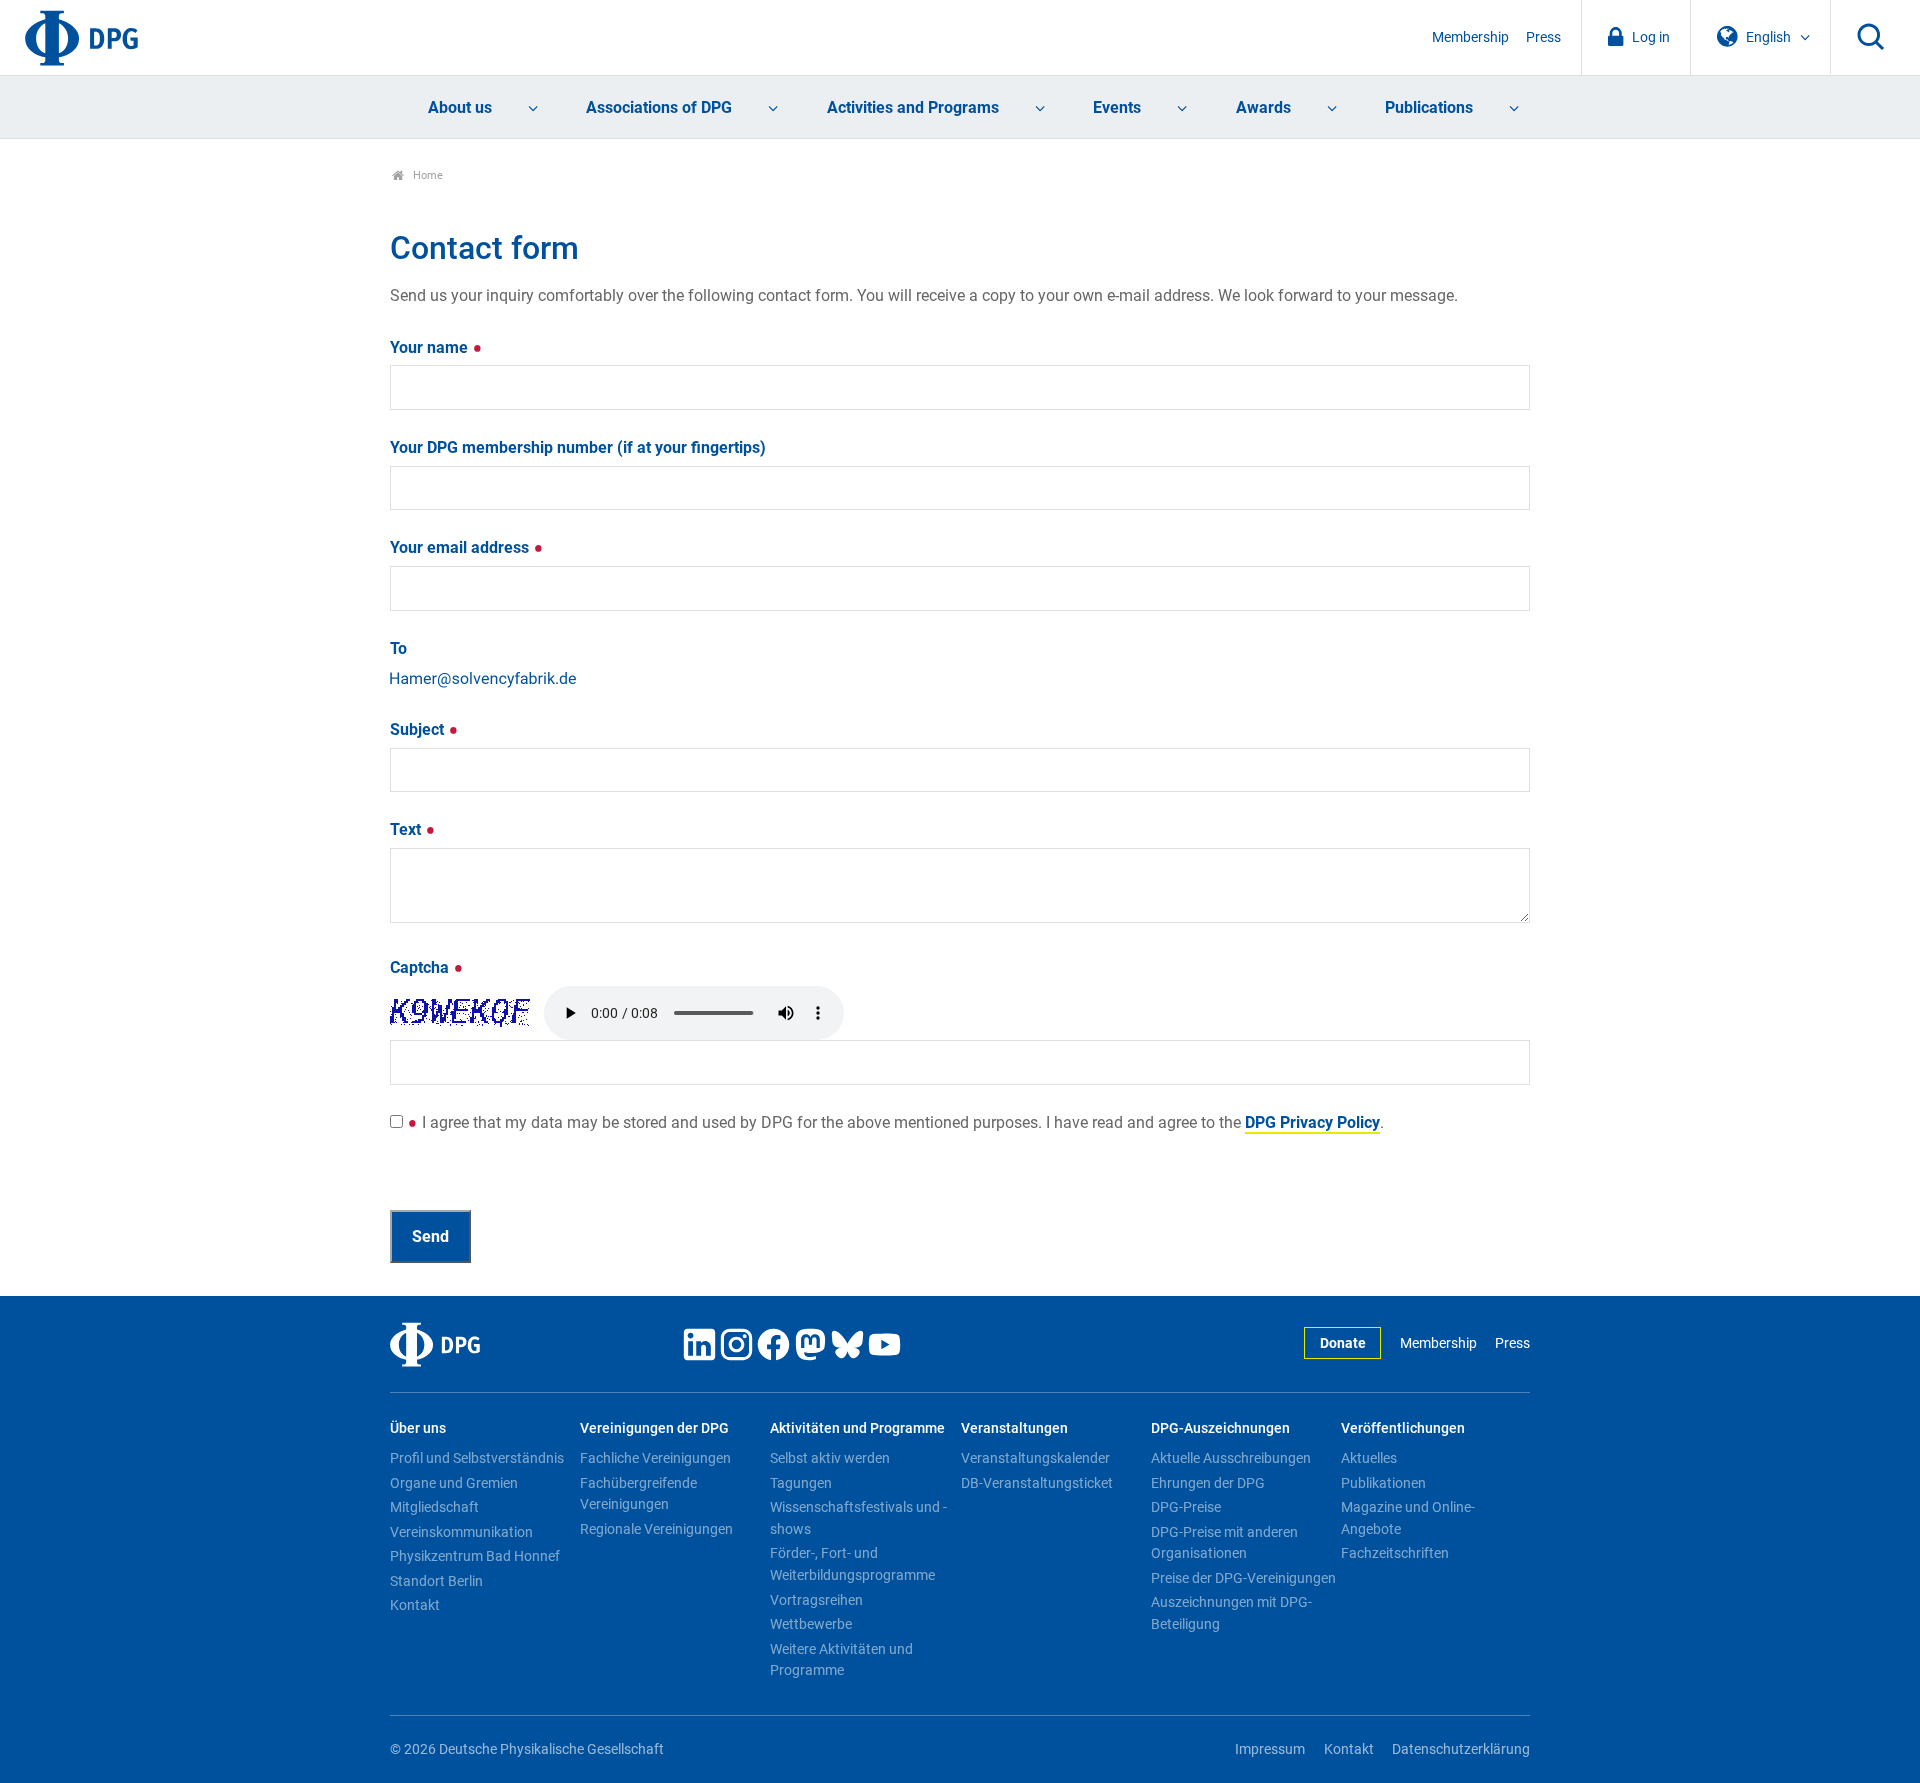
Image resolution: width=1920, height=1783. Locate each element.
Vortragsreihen (816, 1600)
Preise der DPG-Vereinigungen (1243, 1578)
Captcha (421, 967)
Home (426, 175)
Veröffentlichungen (1403, 1428)
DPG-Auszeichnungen (1220, 1428)
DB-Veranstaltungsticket (1037, 1483)
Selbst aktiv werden (830, 1458)
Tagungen (801, 1483)
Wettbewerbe (811, 1624)
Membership (1470, 37)
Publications (1429, 107)
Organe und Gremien (454, 1483)
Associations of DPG (659, 107)
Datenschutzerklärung (1461, 1749)
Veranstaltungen (1014, 1428)
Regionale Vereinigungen (656, 1529)
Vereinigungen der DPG (654, 1428)
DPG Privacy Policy (1312, 1122)
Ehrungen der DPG (1208, 1483)
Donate (1343, 1343)
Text (407, 829)
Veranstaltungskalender (1035, 1458)
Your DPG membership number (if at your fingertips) (578, 447)
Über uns (418, 1428)
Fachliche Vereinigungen (655, 1458)
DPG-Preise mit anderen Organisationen (1224, 1543)
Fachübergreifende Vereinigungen (638, 1494)
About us (460, 107)
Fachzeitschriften (1395, 1553)
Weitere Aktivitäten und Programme (841, 1660)
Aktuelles (1369, 1458)
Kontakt (415, 1605)
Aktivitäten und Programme (857, 1428)
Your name (431, 347)
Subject (419, 729)
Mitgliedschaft (434, 1507)
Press (1543, 37)
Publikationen (1383, 1483)
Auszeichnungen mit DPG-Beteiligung (1231, 1613)
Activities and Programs (913, 107)
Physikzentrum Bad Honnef (475, 1556)
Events (1117, 107)
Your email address (461, 547)
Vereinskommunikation (461, 1532)
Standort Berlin (436, 1581)
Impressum (1270, 1749)
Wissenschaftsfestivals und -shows (858, 1518)
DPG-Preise (1186, 1507)
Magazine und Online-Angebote (1408, 1518)
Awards (1263, 107)
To (398, 648)
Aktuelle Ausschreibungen (1231, 1458)
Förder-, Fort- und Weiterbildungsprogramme (852, 1564)
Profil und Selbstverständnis (477, 1458)
